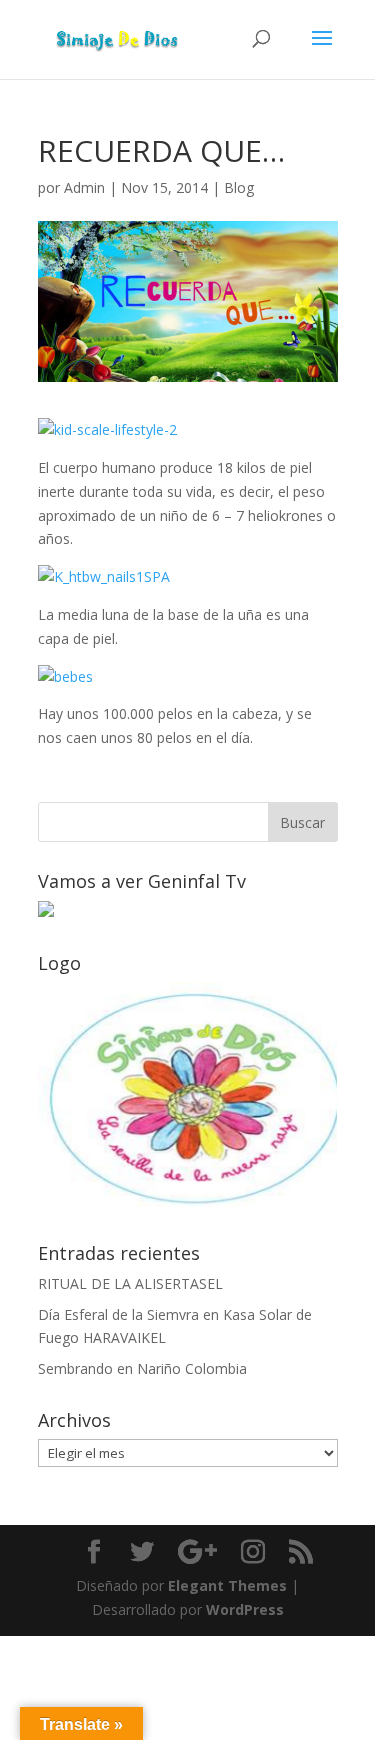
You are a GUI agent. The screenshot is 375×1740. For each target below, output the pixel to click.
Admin (84, 187)
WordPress (245, 1609)
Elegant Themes (227, 1585)
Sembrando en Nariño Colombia (142, 1368)
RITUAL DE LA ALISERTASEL (130, 1283)
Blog (239, 187)
